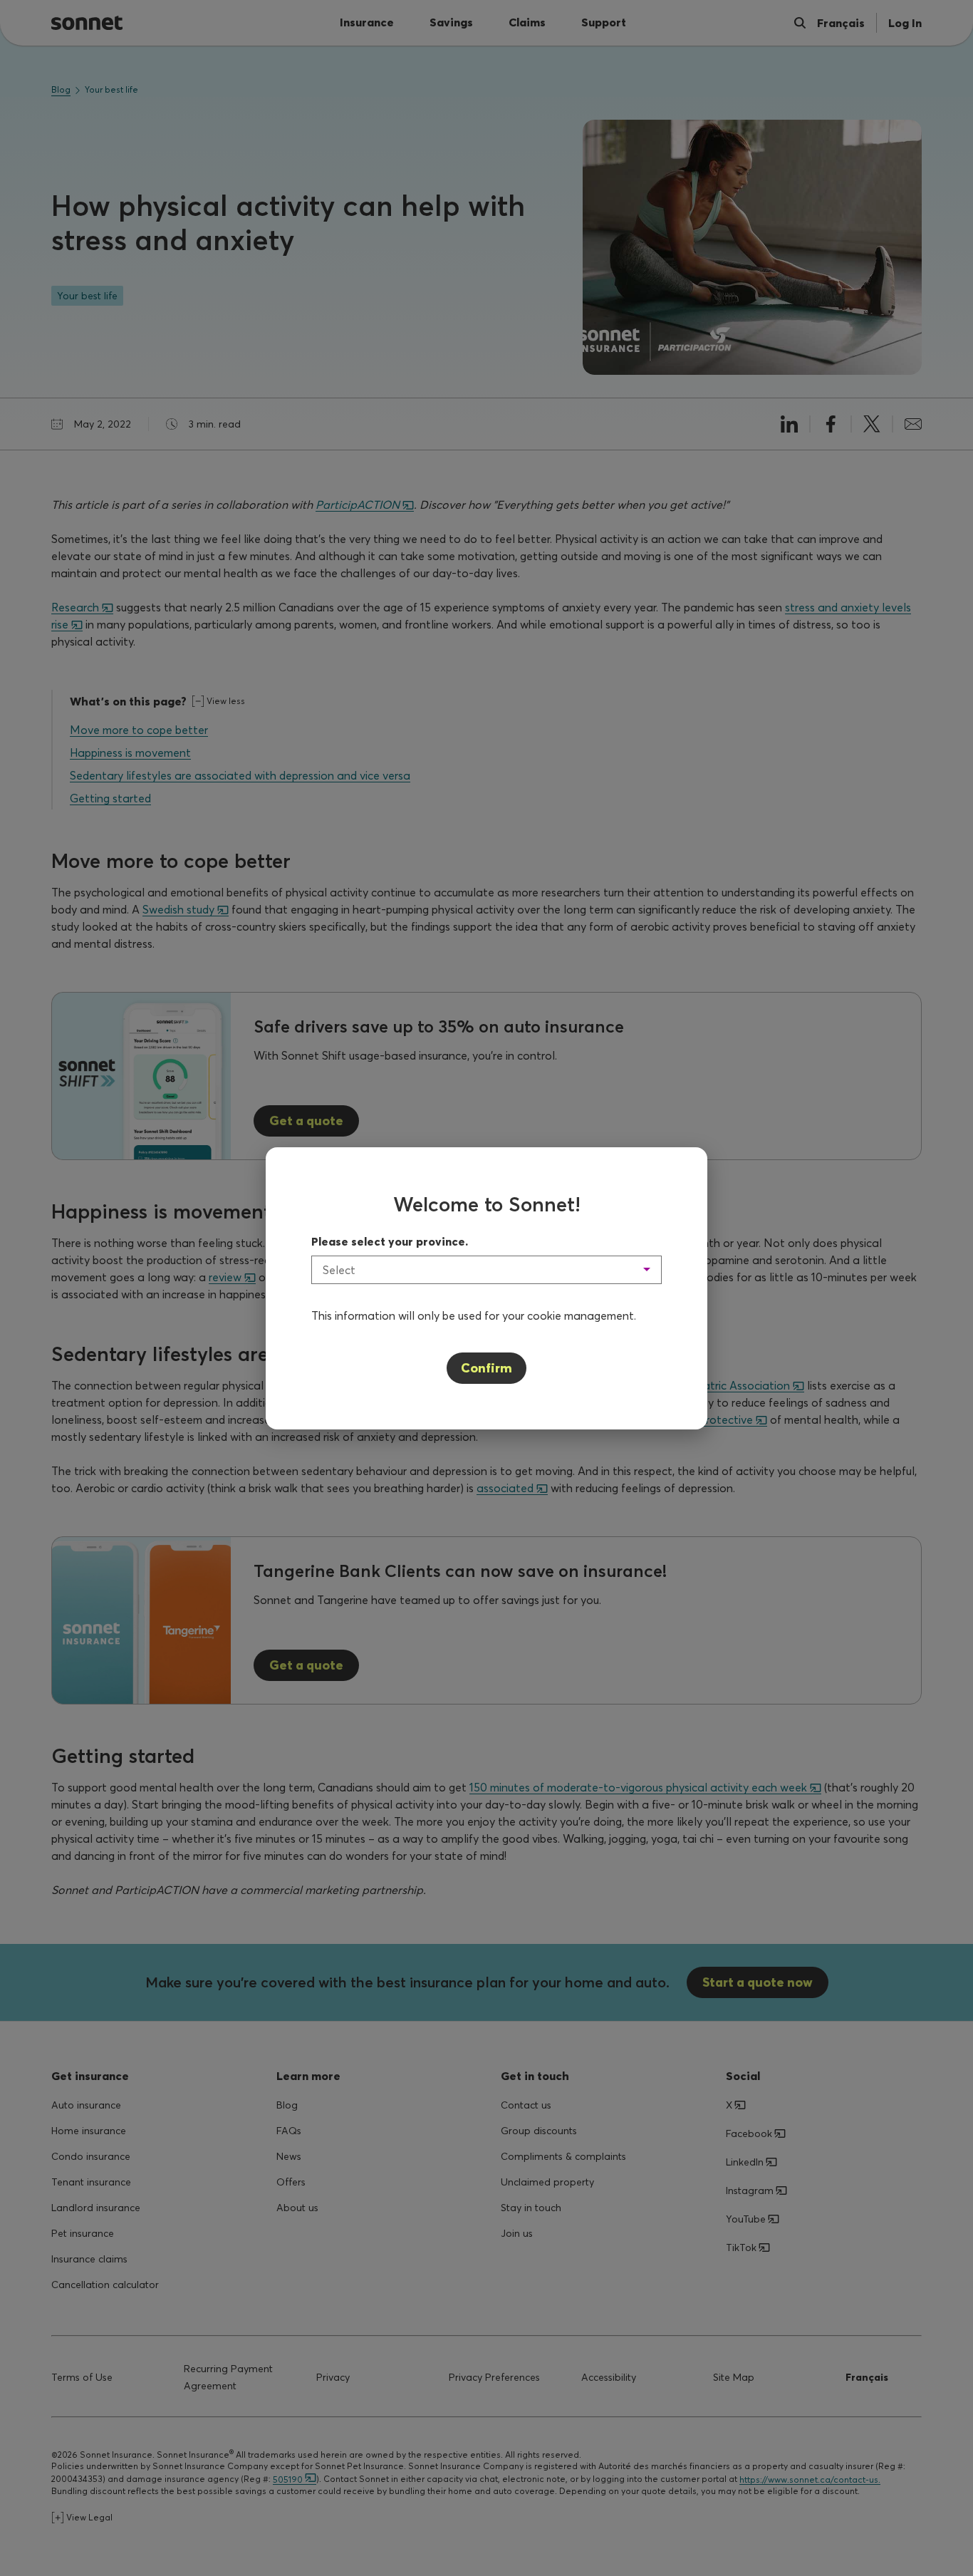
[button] (486, 1270)
